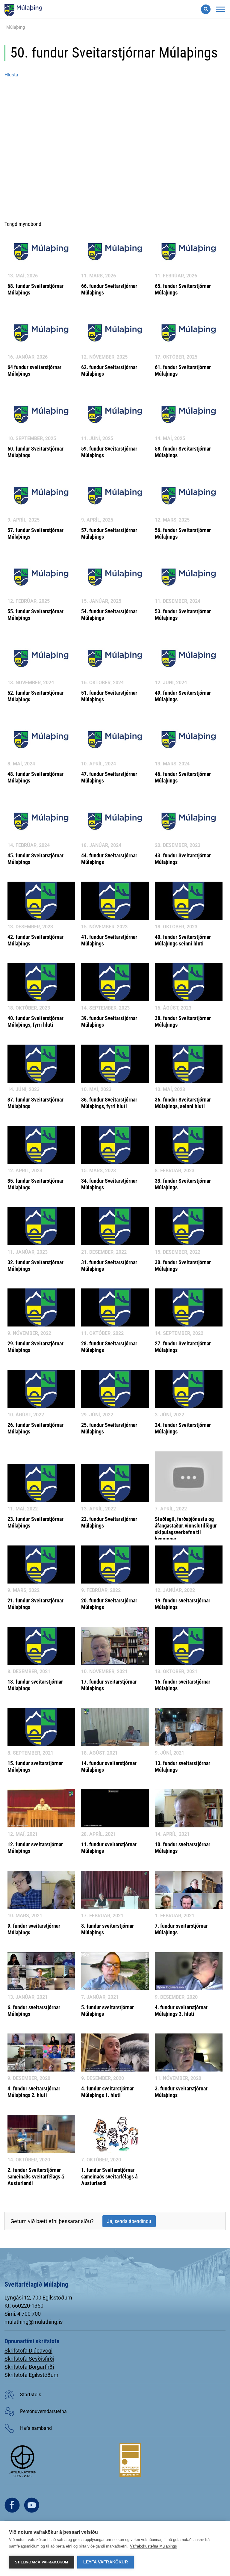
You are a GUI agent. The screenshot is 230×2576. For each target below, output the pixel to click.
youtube (32, 2505)
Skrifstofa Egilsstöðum (31, 2375)
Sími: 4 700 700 (23, 2314)
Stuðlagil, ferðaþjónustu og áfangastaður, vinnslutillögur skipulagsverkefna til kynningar (186, 1529)
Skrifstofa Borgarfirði (29, 2367)
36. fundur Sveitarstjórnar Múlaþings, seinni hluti (183, 1103)
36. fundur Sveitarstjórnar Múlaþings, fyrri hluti (109, 1103)
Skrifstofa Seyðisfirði (29, 2359)
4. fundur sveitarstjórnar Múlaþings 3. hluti (181, 2011)
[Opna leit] (206, 9)
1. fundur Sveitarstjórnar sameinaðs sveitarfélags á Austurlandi (109, 2177)
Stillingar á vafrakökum (42, 2562)
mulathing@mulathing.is (34, 2322)
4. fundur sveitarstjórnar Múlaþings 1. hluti (108, 2092)
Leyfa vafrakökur (106, 2562)
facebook (12, 2505)
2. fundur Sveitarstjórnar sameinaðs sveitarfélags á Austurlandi (36, 2177)
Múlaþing (16, 27)
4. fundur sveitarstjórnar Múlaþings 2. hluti (34, 2092)
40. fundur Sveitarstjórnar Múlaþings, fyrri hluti (35, 1021)
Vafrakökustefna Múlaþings (153, 2546)
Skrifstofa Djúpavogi (28, 2351)
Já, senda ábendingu (129, 2221)
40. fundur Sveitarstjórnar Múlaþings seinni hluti (183, 940)
